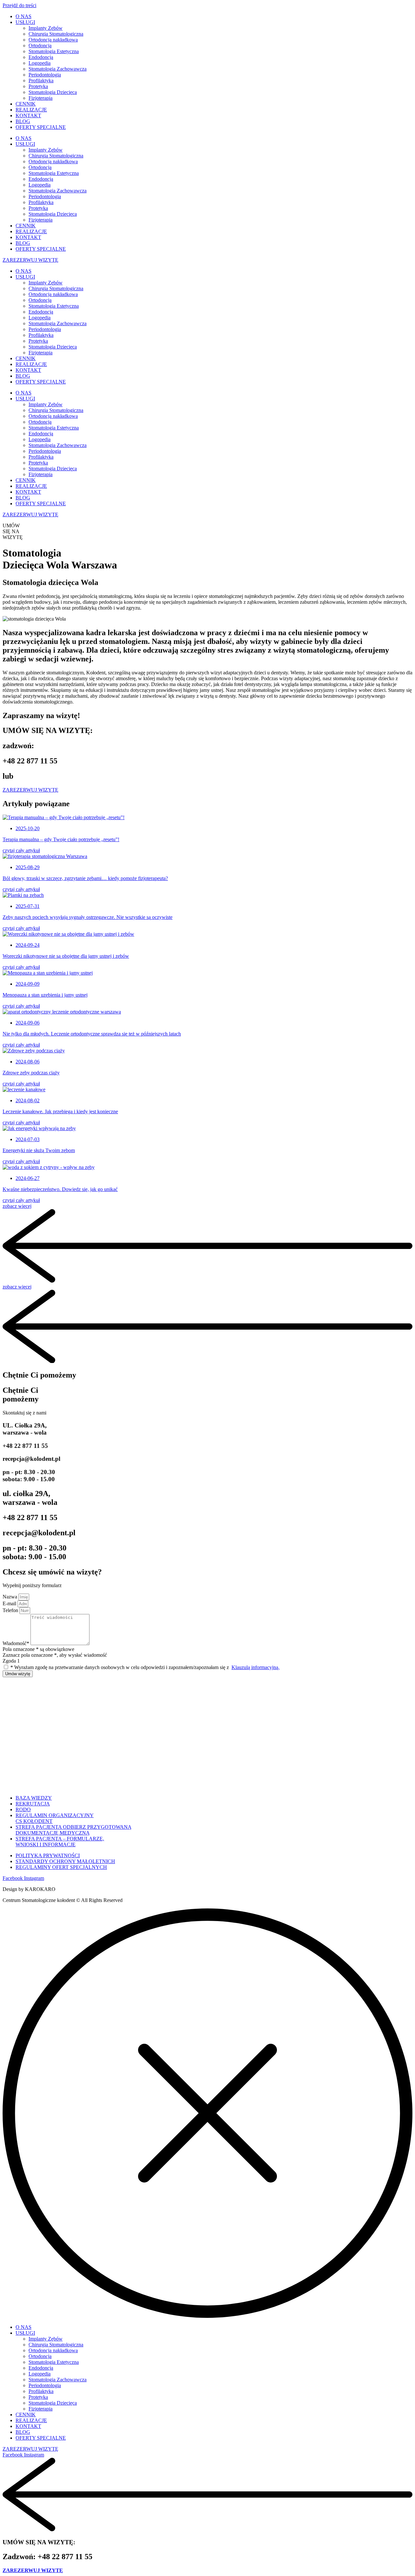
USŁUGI (25, 22)
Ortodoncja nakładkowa (53, 40)
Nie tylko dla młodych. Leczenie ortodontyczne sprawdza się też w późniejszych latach (92, 1034)
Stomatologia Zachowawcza (58, 69)
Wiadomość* (17, 1643)
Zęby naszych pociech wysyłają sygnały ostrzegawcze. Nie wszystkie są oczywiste (88, 917)
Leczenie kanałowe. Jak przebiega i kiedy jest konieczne (60, 1111)
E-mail (10, 1603)
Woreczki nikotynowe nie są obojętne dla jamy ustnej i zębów (66, 956)
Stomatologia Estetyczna (54, 51)
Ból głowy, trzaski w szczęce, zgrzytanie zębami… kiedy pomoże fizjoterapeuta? (85, 878)
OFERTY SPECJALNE (41, 127)
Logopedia (40, 63)
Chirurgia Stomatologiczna (56, 34)
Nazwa (11, 1597)
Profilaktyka (41, 80)
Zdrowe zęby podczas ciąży (31, 1073)
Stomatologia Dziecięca (53, 92)
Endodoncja (41, 57)
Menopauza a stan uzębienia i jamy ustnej (45, 995)
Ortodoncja (40, 46)
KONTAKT (28, 115)
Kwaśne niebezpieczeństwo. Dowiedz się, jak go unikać (60, 1189)
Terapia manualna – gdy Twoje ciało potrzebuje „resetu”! (61, 839)
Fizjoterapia (41, 98)
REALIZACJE (31, 110)
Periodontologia (45, 75)
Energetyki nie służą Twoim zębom (39, 1150)
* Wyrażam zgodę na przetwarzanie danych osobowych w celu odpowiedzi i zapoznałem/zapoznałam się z (145, 1667)
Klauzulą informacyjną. (255, 1667)
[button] (207, 1281)
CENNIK (26, 104)
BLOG (23, 121)
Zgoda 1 (11, 1661)
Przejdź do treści (19, 5)
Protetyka (38, 86)
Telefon (11, 1610)
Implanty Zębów (46, 28)
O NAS (24, 16)
